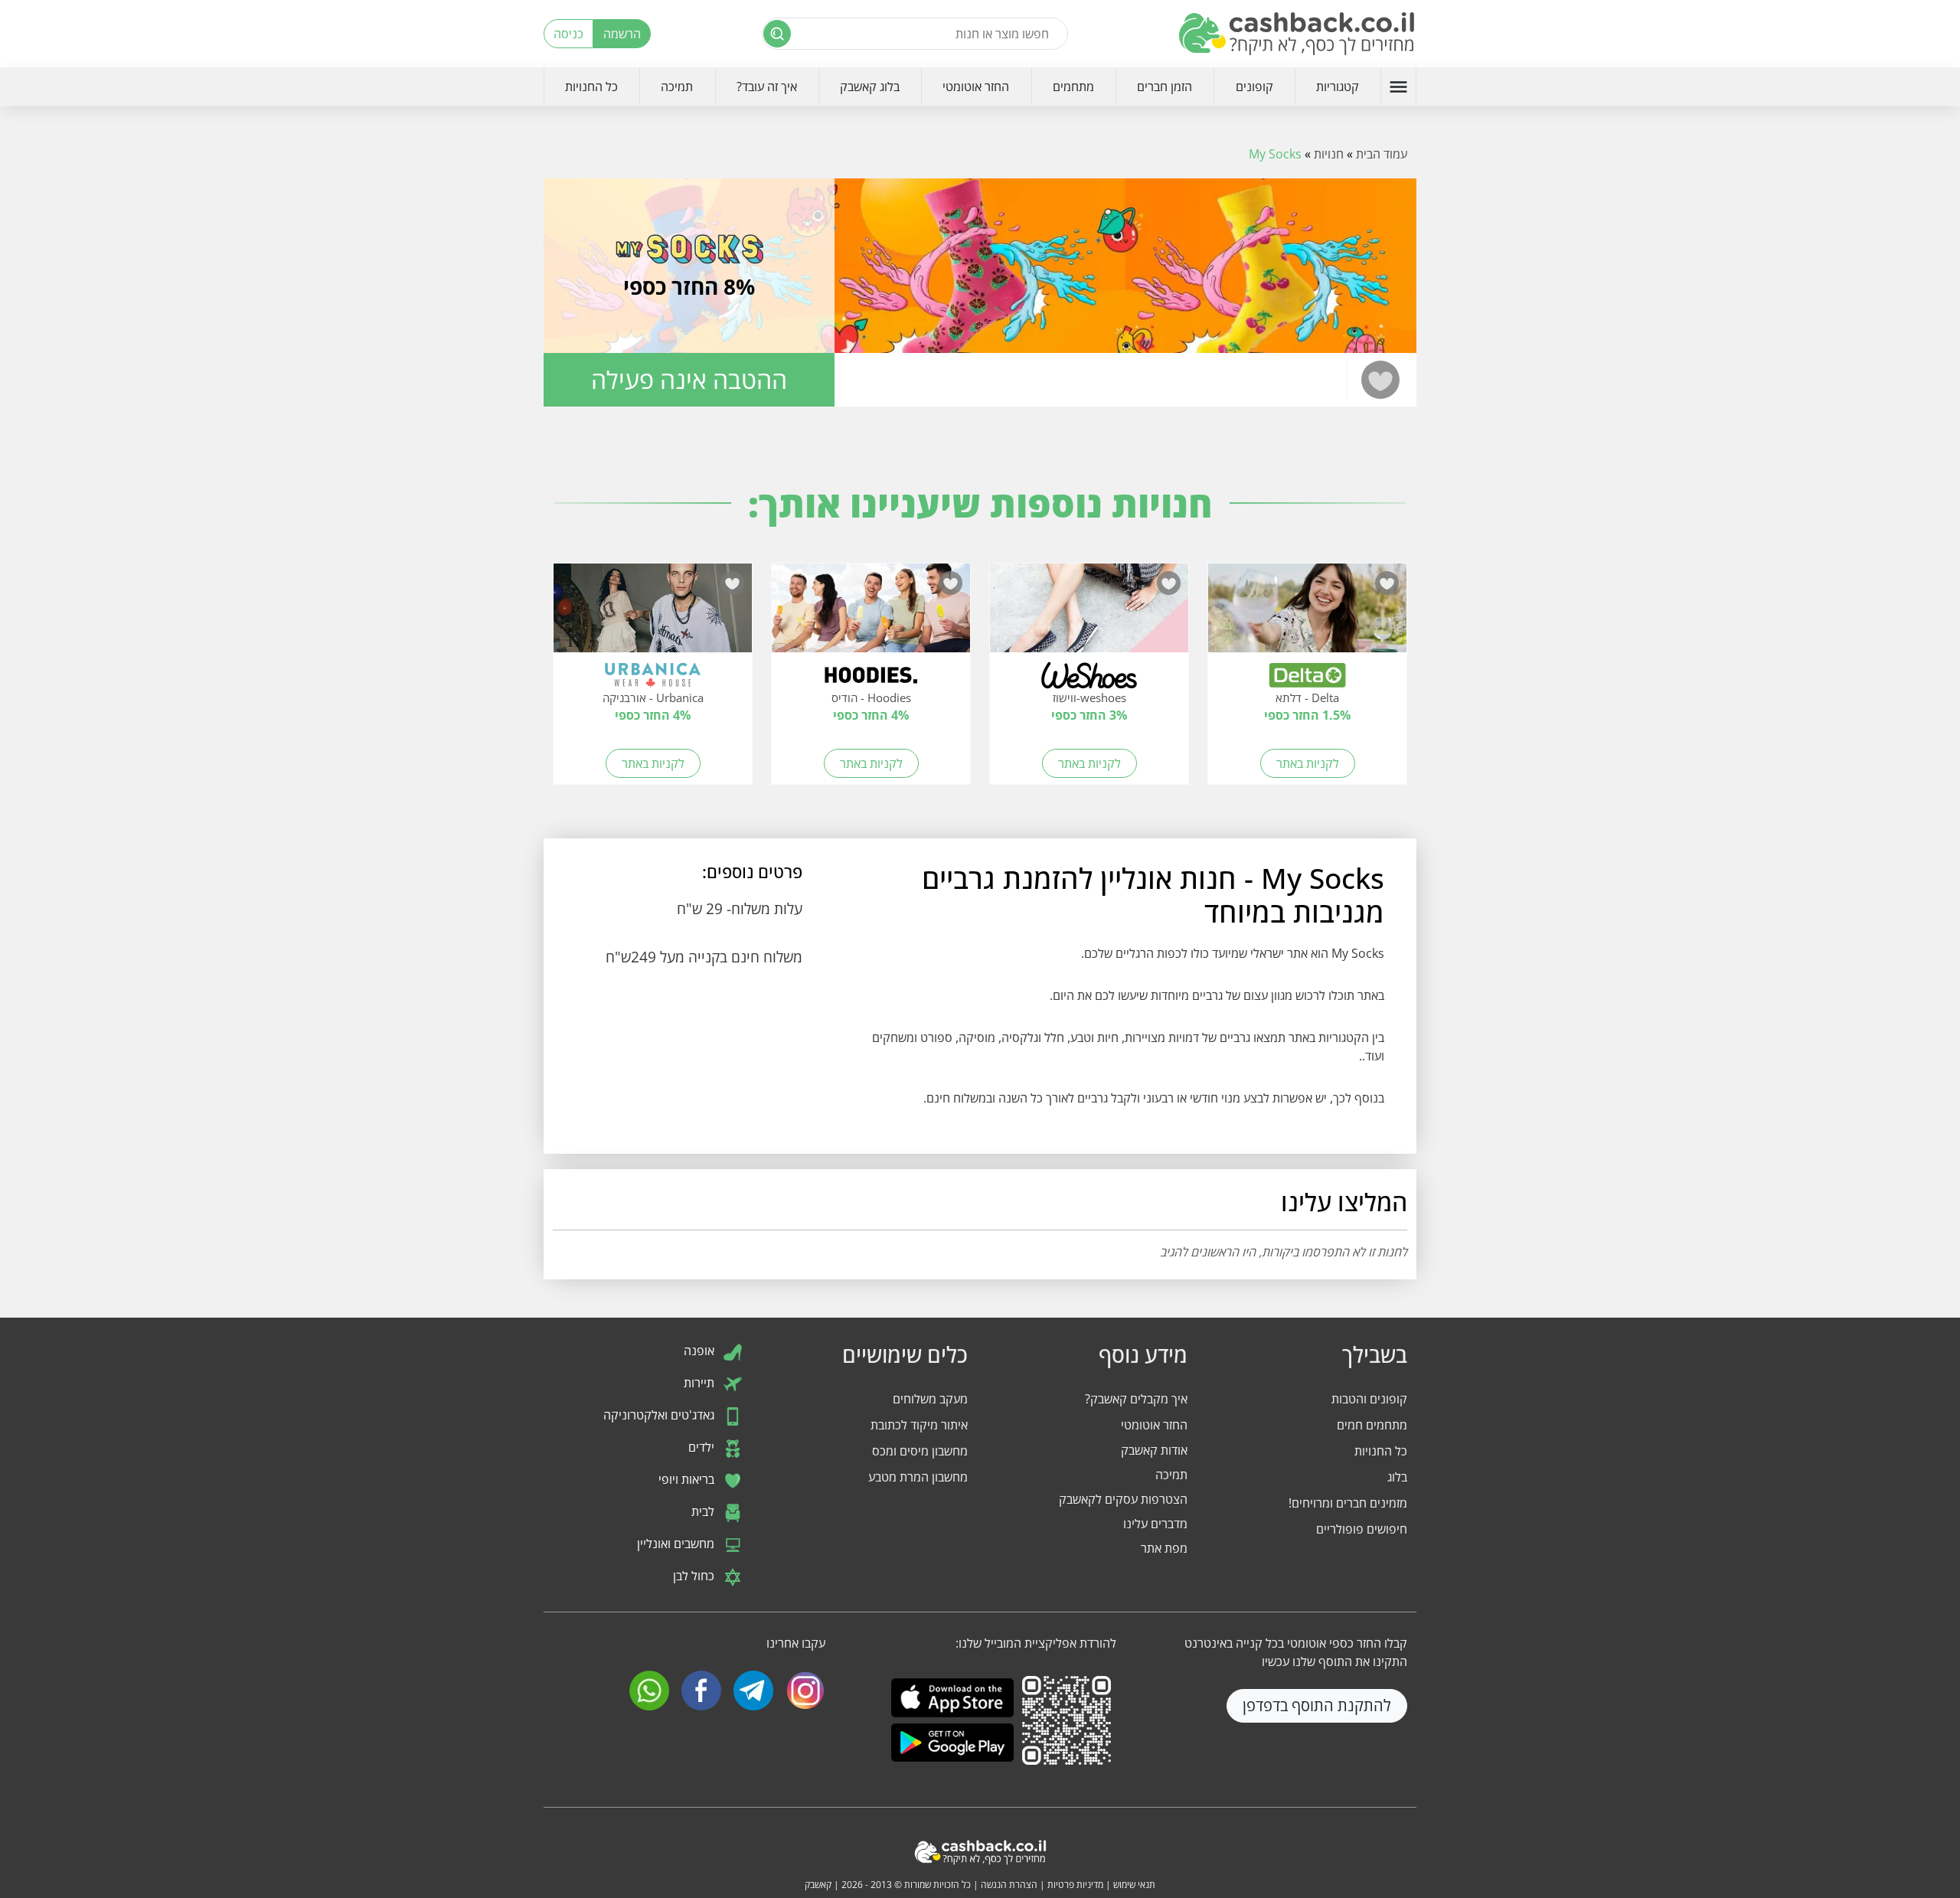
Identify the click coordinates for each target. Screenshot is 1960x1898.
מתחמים (1073, 87)
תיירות (701, 1383)
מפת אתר (1164, 1548)
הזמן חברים (1165, 87)
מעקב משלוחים (930, 1399)
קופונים (1254, 87)
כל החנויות (591, 87)
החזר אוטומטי (976, 87)
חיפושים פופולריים (1362, 1529)
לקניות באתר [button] (1308, 763)
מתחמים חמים (1372, 1425)
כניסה (568, 34)
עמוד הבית (1382, 154)
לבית (704, 1511)
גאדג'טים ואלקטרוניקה (660, 1415)
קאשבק (818, 1885)
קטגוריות (1338, 87)
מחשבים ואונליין (677, 1544)
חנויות (1329, 154)
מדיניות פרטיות (1075, 1885)
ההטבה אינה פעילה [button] (689, 379)
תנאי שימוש (1134, 1885)
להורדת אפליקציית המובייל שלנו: (1036, 1643)
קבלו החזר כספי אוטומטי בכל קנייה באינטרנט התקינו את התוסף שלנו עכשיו (1296, 1652)
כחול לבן (695, 1576)
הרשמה (622, 34)
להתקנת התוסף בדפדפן (1317, 1705)
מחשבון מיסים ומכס (920, 1451)
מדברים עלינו (1155, 1524)
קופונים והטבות (1369, 1399)
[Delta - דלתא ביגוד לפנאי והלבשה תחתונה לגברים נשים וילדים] (1307, 616)
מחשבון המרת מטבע (918, 1477)
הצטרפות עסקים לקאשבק (1123, 1499)
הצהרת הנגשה (1009, 1885)
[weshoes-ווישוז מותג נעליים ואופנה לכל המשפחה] (1089, 616)
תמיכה (677, 87)
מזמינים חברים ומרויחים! (1348, 1503)
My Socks (1275, 154)
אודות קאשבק (1154, 1450)
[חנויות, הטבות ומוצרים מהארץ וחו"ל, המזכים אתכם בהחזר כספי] (1298, 34)
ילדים (703, 1447)
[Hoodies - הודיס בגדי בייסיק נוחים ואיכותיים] (871, 616)
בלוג (1397, 1477)
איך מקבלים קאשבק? (1136, 1399)
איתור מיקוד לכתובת (919, 1425)
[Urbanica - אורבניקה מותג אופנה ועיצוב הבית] (653, 616)
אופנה (701, 1351)
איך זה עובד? (767, 87)
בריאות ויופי (688, 1479)
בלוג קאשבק (870, 87)
